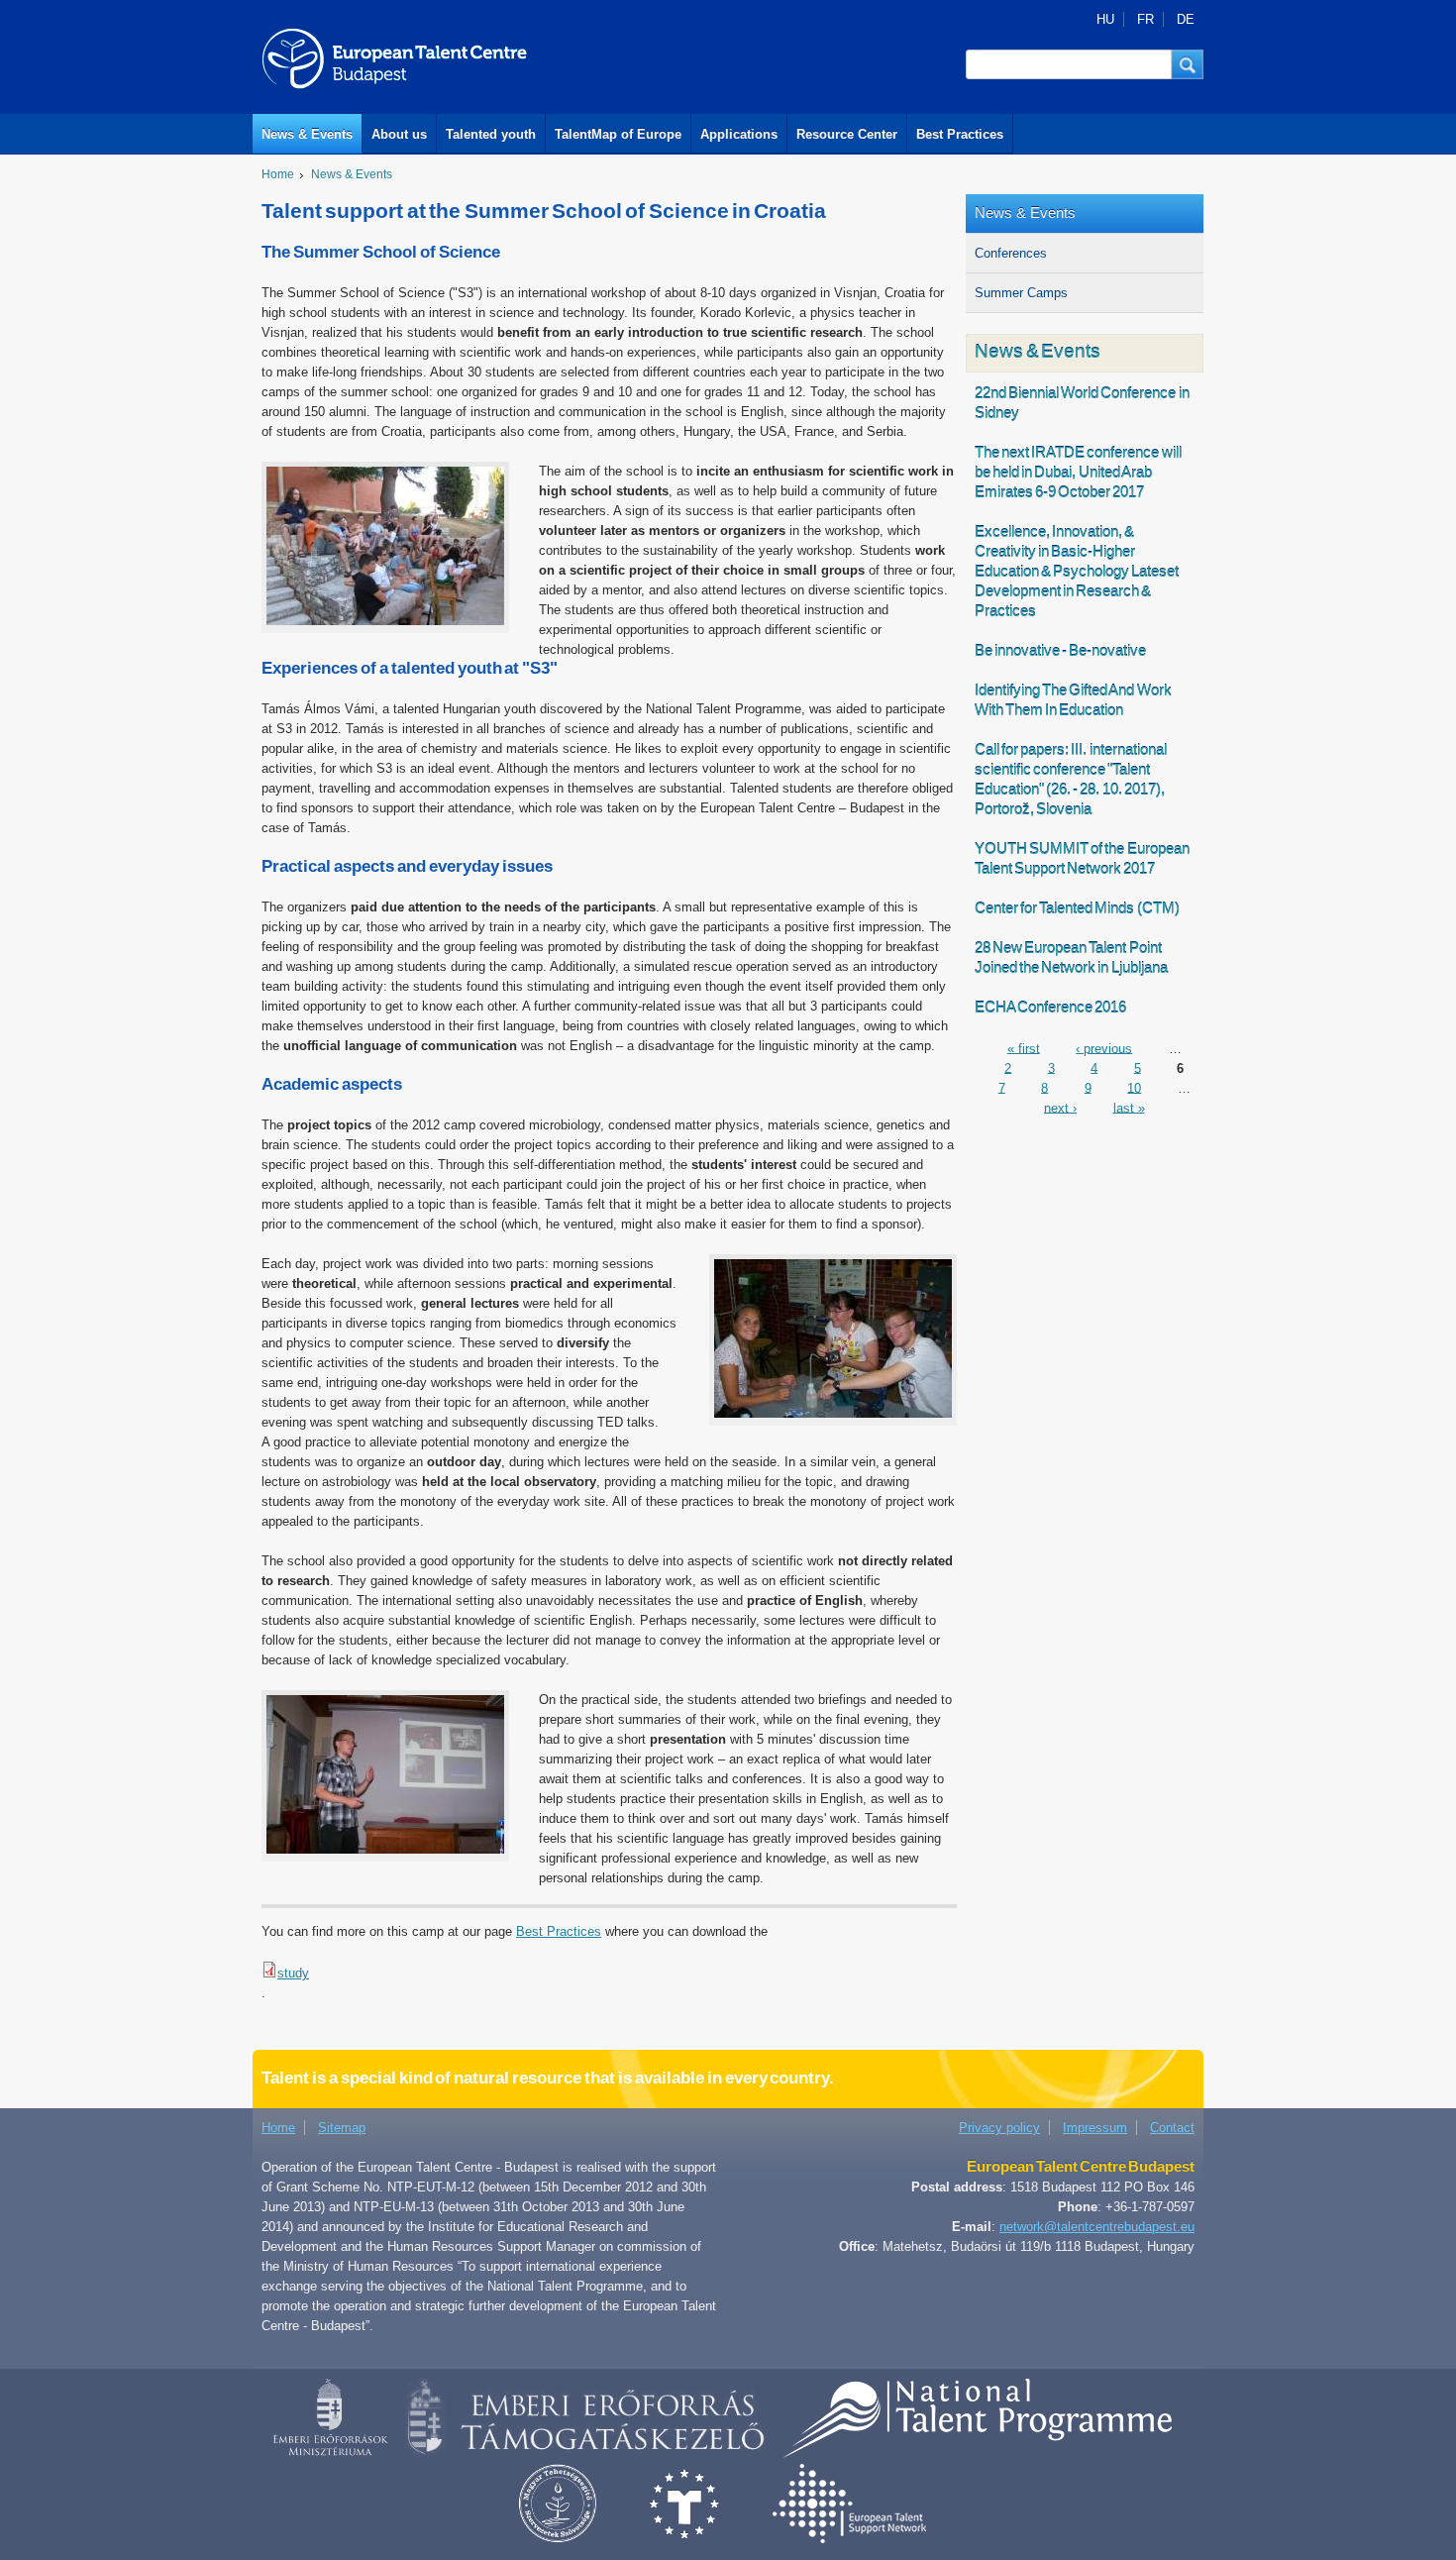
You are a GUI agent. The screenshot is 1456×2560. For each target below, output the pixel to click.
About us (399, 134)
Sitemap (342, 2128)
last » (1129, 1107)
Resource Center (847, 134)
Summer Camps (1021, 293)
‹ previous (1104, 1048)
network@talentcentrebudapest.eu (1097, 2227)
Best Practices (960, 134)
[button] (1188, 64)
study (293, 1973)
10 (1134, 1087)
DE (1186, 19)
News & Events (307, 134)
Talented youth (491, 134)
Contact (1172, 2128)
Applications (739, 134)
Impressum (1095, 2128)
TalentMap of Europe (618, 134)
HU (1105, 19)
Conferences (1011, 253)
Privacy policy (999, 2128)
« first (1024, 1048)
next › (1060, 1107)
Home (278, 174)
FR (1145, 19)
